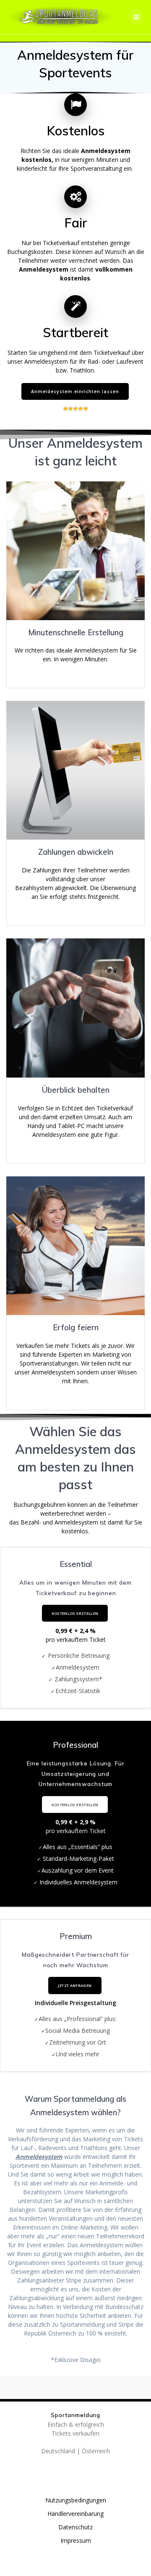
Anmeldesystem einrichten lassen (75, 391)
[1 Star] (65, 409)
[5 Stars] (86, 409)
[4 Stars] (81, 409)
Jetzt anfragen (75, 1986)
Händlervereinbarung (75, 2514)
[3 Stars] (75, 409)
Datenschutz (75, 2527)
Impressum (76, 2540)
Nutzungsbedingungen (76, 2500)
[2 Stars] (70, 409)
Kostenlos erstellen (75, 1613)
